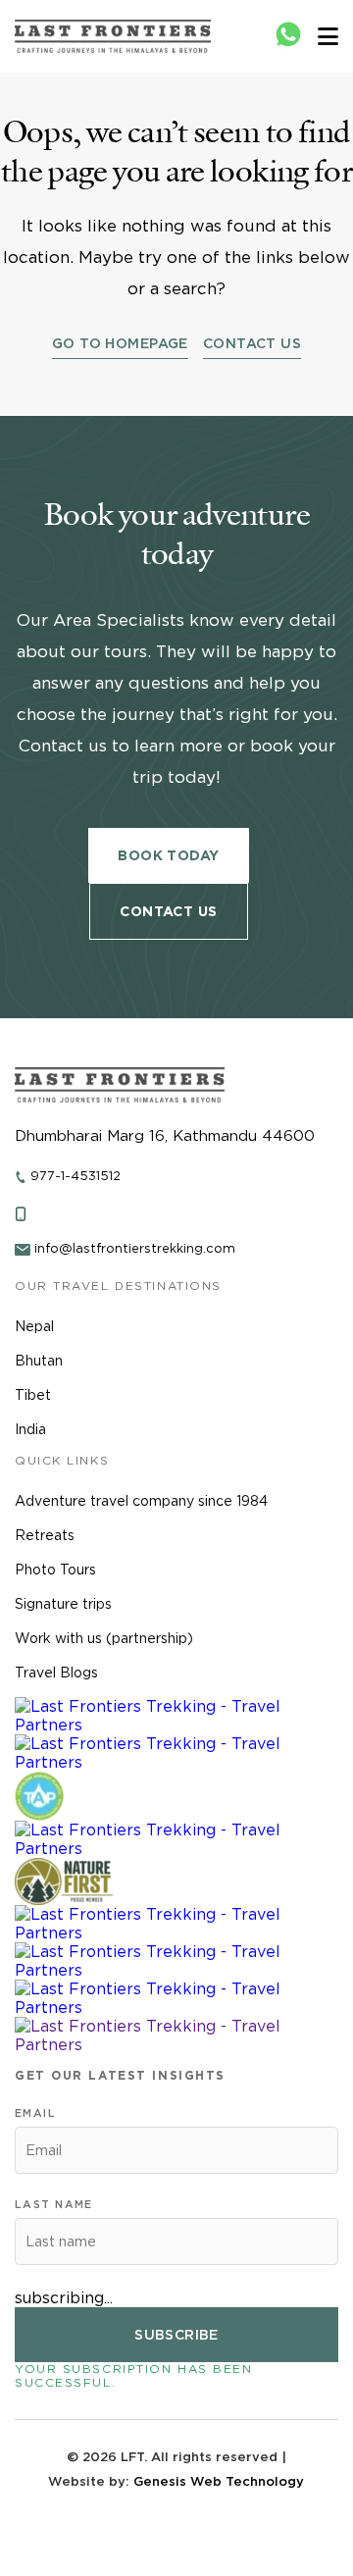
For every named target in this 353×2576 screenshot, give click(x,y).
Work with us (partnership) (104, 1638)
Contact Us (252, 343)
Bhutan (39, 1361)
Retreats (45, 1535)
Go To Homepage (120, 343)
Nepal (34, 1326)
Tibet (33, 1395)
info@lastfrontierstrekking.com (135, 1248)
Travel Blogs (56, 1673)
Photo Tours (55, 1570)
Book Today (168, 855)
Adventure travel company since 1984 (141, 1501)
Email (35, 2113)
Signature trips (63, 1604)
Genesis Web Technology (219, 2481)
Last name (54, 2204)
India (30, 1429)
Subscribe (176, 2335)
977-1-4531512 (76, 1176)
